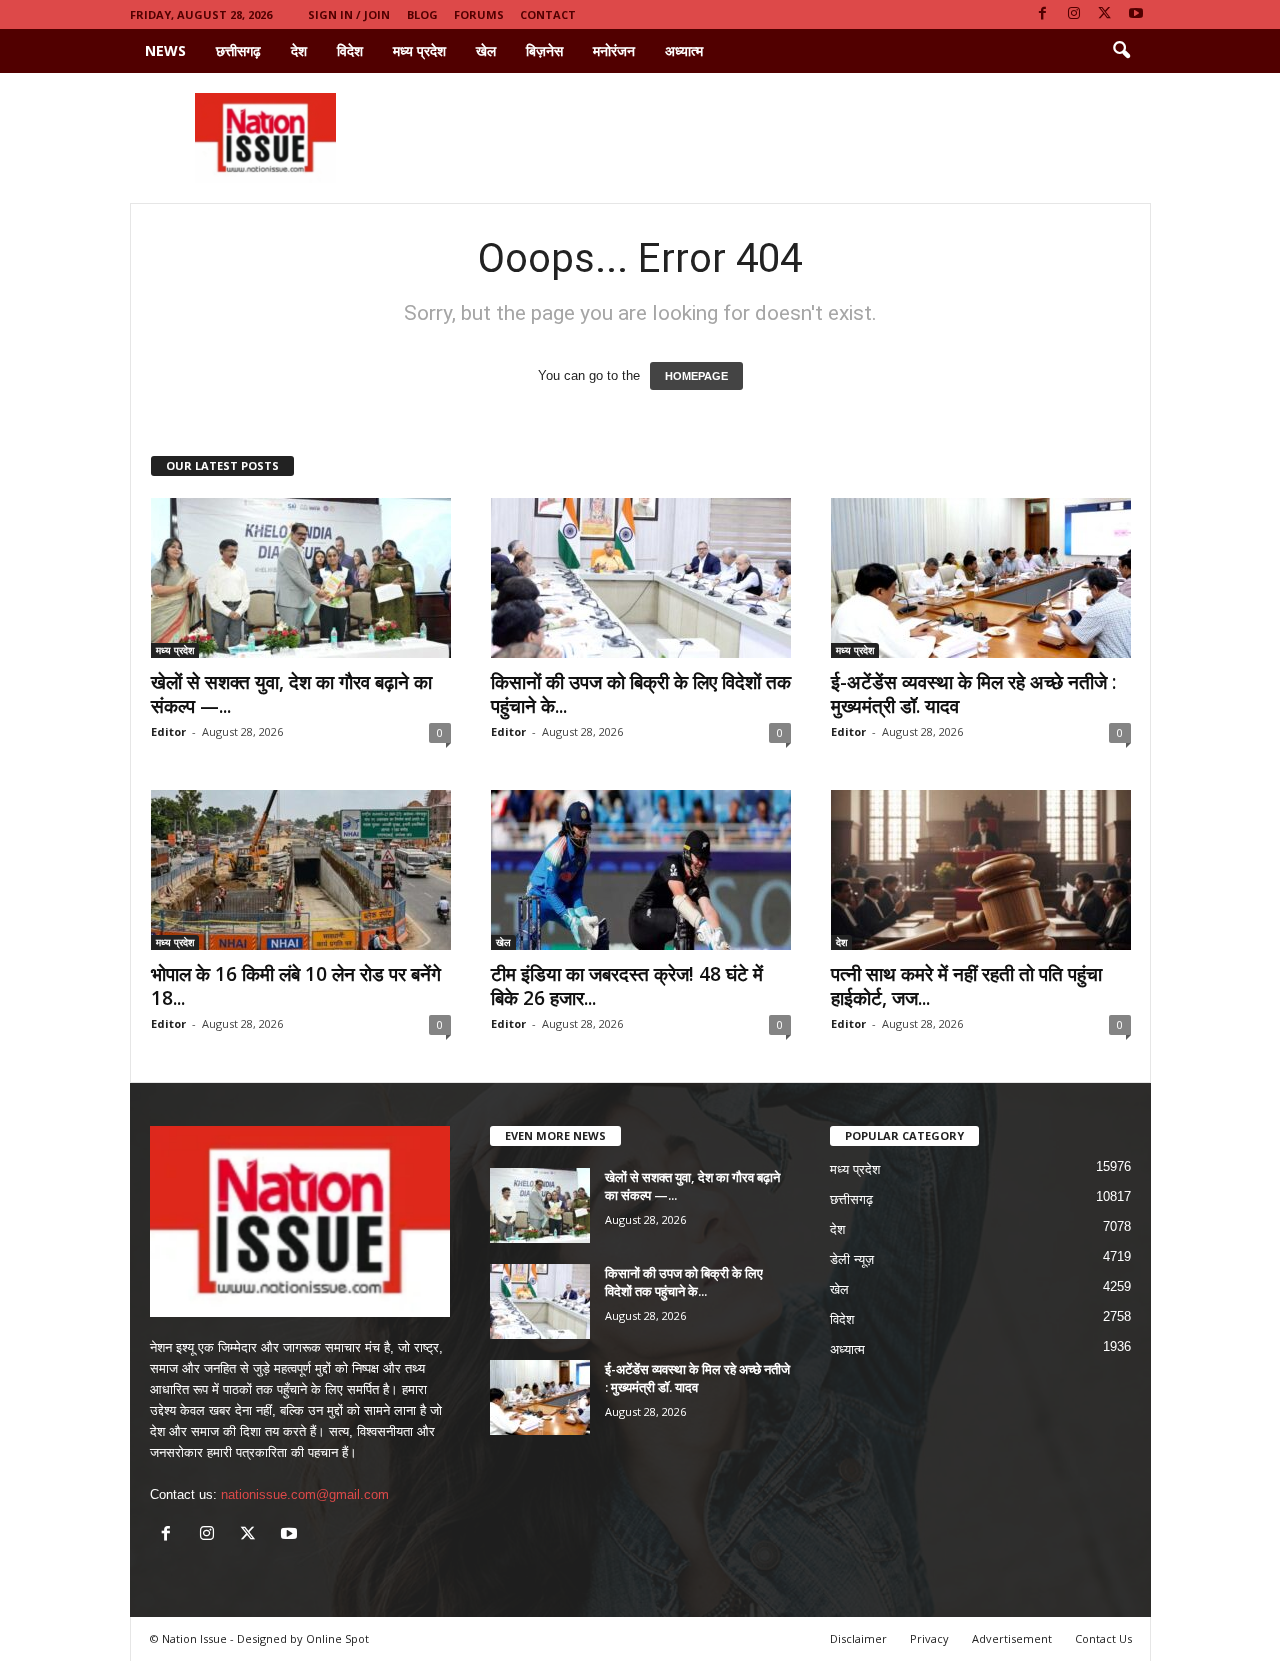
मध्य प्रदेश (419, 50)
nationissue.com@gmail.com (305, 1494)
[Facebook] (1043, 14)
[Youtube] (1136, 14)
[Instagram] (1074, 14)
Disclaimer (858, 1638)
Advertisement (1012, 1638)
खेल (486, 50)
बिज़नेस (544, 50)
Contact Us (1103, 1638)
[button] (1121, 51)
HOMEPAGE (696, 376)
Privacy (929, 1638)
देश (299, 50)
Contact (548, 14)
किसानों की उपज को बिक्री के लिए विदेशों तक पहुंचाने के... (641, 694)
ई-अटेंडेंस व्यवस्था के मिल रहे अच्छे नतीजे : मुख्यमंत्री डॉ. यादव (973, 694)
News (165, 50)
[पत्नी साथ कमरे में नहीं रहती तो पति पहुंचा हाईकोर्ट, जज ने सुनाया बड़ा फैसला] (981, 870)
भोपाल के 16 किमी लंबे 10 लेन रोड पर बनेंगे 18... (296, 986)
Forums (479, 14)
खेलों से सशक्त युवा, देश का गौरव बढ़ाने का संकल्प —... (291, 694)
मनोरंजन (614, 50)
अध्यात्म (684, 50)
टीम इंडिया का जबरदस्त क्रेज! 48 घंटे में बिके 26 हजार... (627, 986)
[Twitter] (1105, 14)
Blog (422, 14)
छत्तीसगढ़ (238, 50)
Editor (168, 731)
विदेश (350, 50)
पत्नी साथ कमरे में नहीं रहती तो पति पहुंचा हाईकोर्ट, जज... (966, 986)
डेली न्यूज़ (852, 1259)
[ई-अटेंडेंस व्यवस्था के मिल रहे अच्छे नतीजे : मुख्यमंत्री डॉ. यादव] (981, 578)
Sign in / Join (349, 14)
